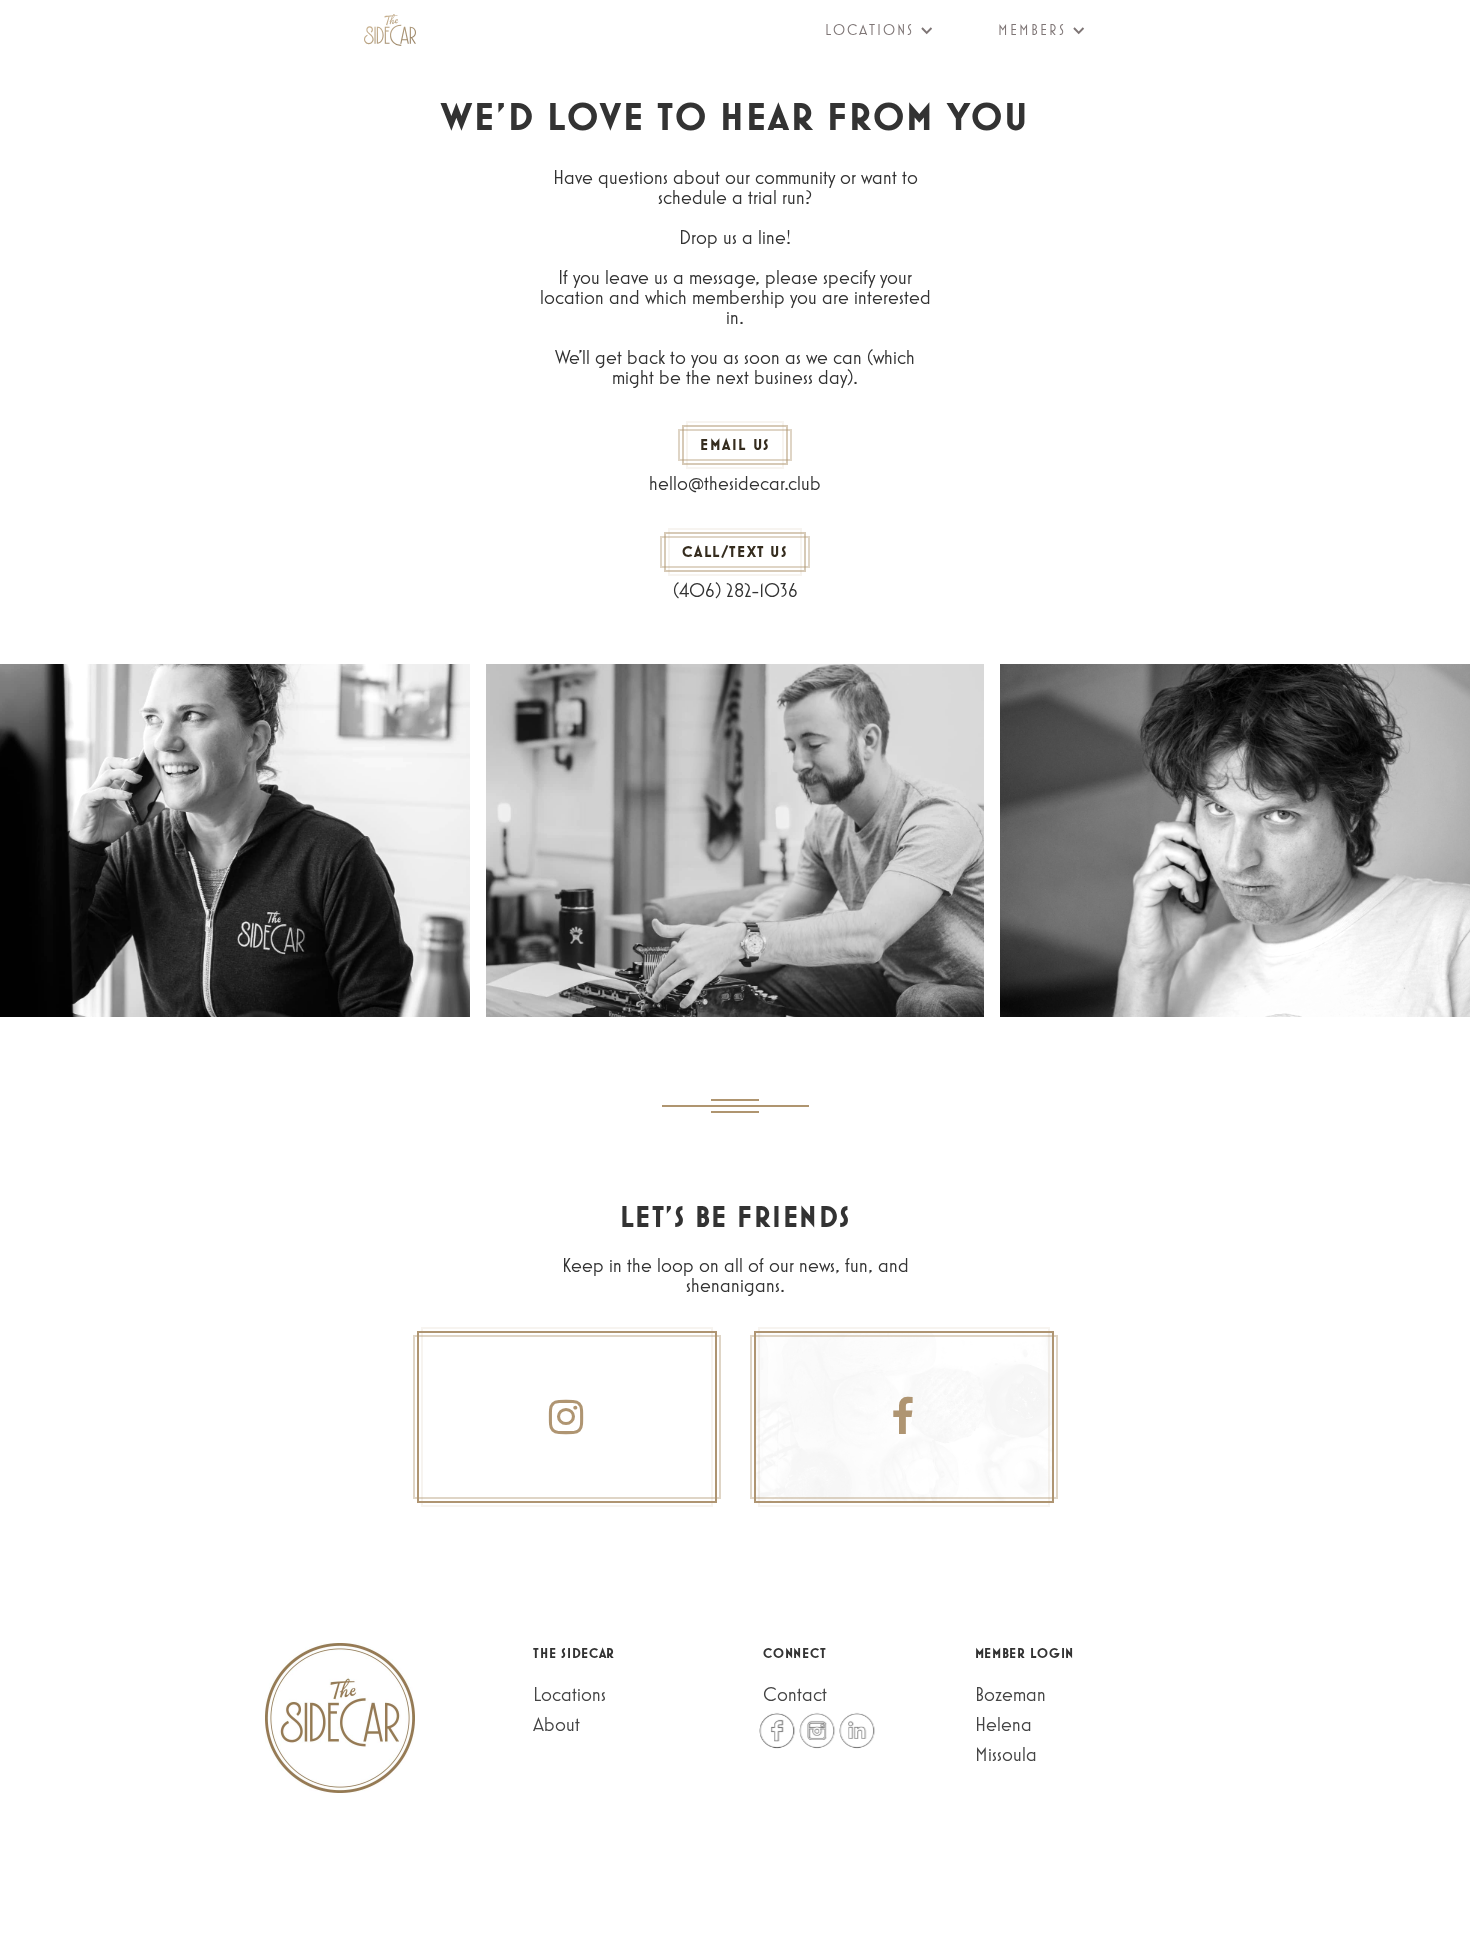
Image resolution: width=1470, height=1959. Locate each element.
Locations (569, 1694)
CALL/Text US (734, 551)
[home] (390, 30)
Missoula (1006, 1754)
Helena (1003, 1724)
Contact (795, 1694)
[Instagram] (567, 1417)
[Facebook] (904, 1417)
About (556, 1724)
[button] (867, 30)
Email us (735, 444)
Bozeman (1010, 1694)
